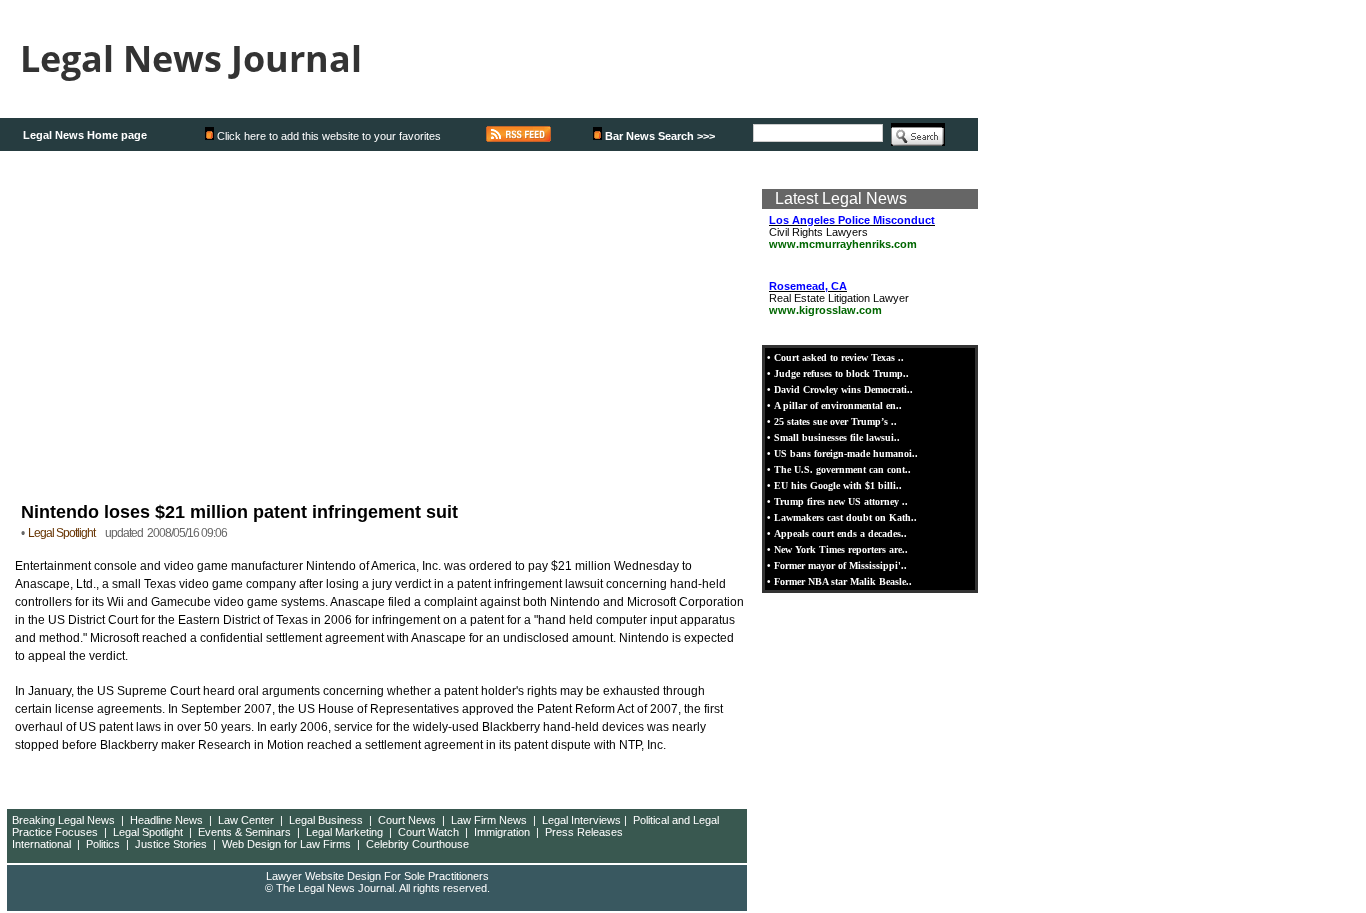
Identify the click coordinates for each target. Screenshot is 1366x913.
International (41, 844)
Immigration (502, 832)
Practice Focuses (55, 832)
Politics (103, 844)
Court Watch (428, 832)
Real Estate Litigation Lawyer (839, 298)
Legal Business (326, 820)
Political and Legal (676, 820)
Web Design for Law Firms (286, 844)
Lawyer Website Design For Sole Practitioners (377, 876)
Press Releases (584, 832)
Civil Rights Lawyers (852, 232)
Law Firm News (489, 820)
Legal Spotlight (148, 832)
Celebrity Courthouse (417, 844)
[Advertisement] (378, 323)
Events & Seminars (244, 832)
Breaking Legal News (63, 820)
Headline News (166, 820)
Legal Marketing (344, 832)
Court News (407, 820)
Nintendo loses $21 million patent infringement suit (239, 512)
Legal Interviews (581, 820)
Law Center (246, 820)
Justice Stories (171, 844)
